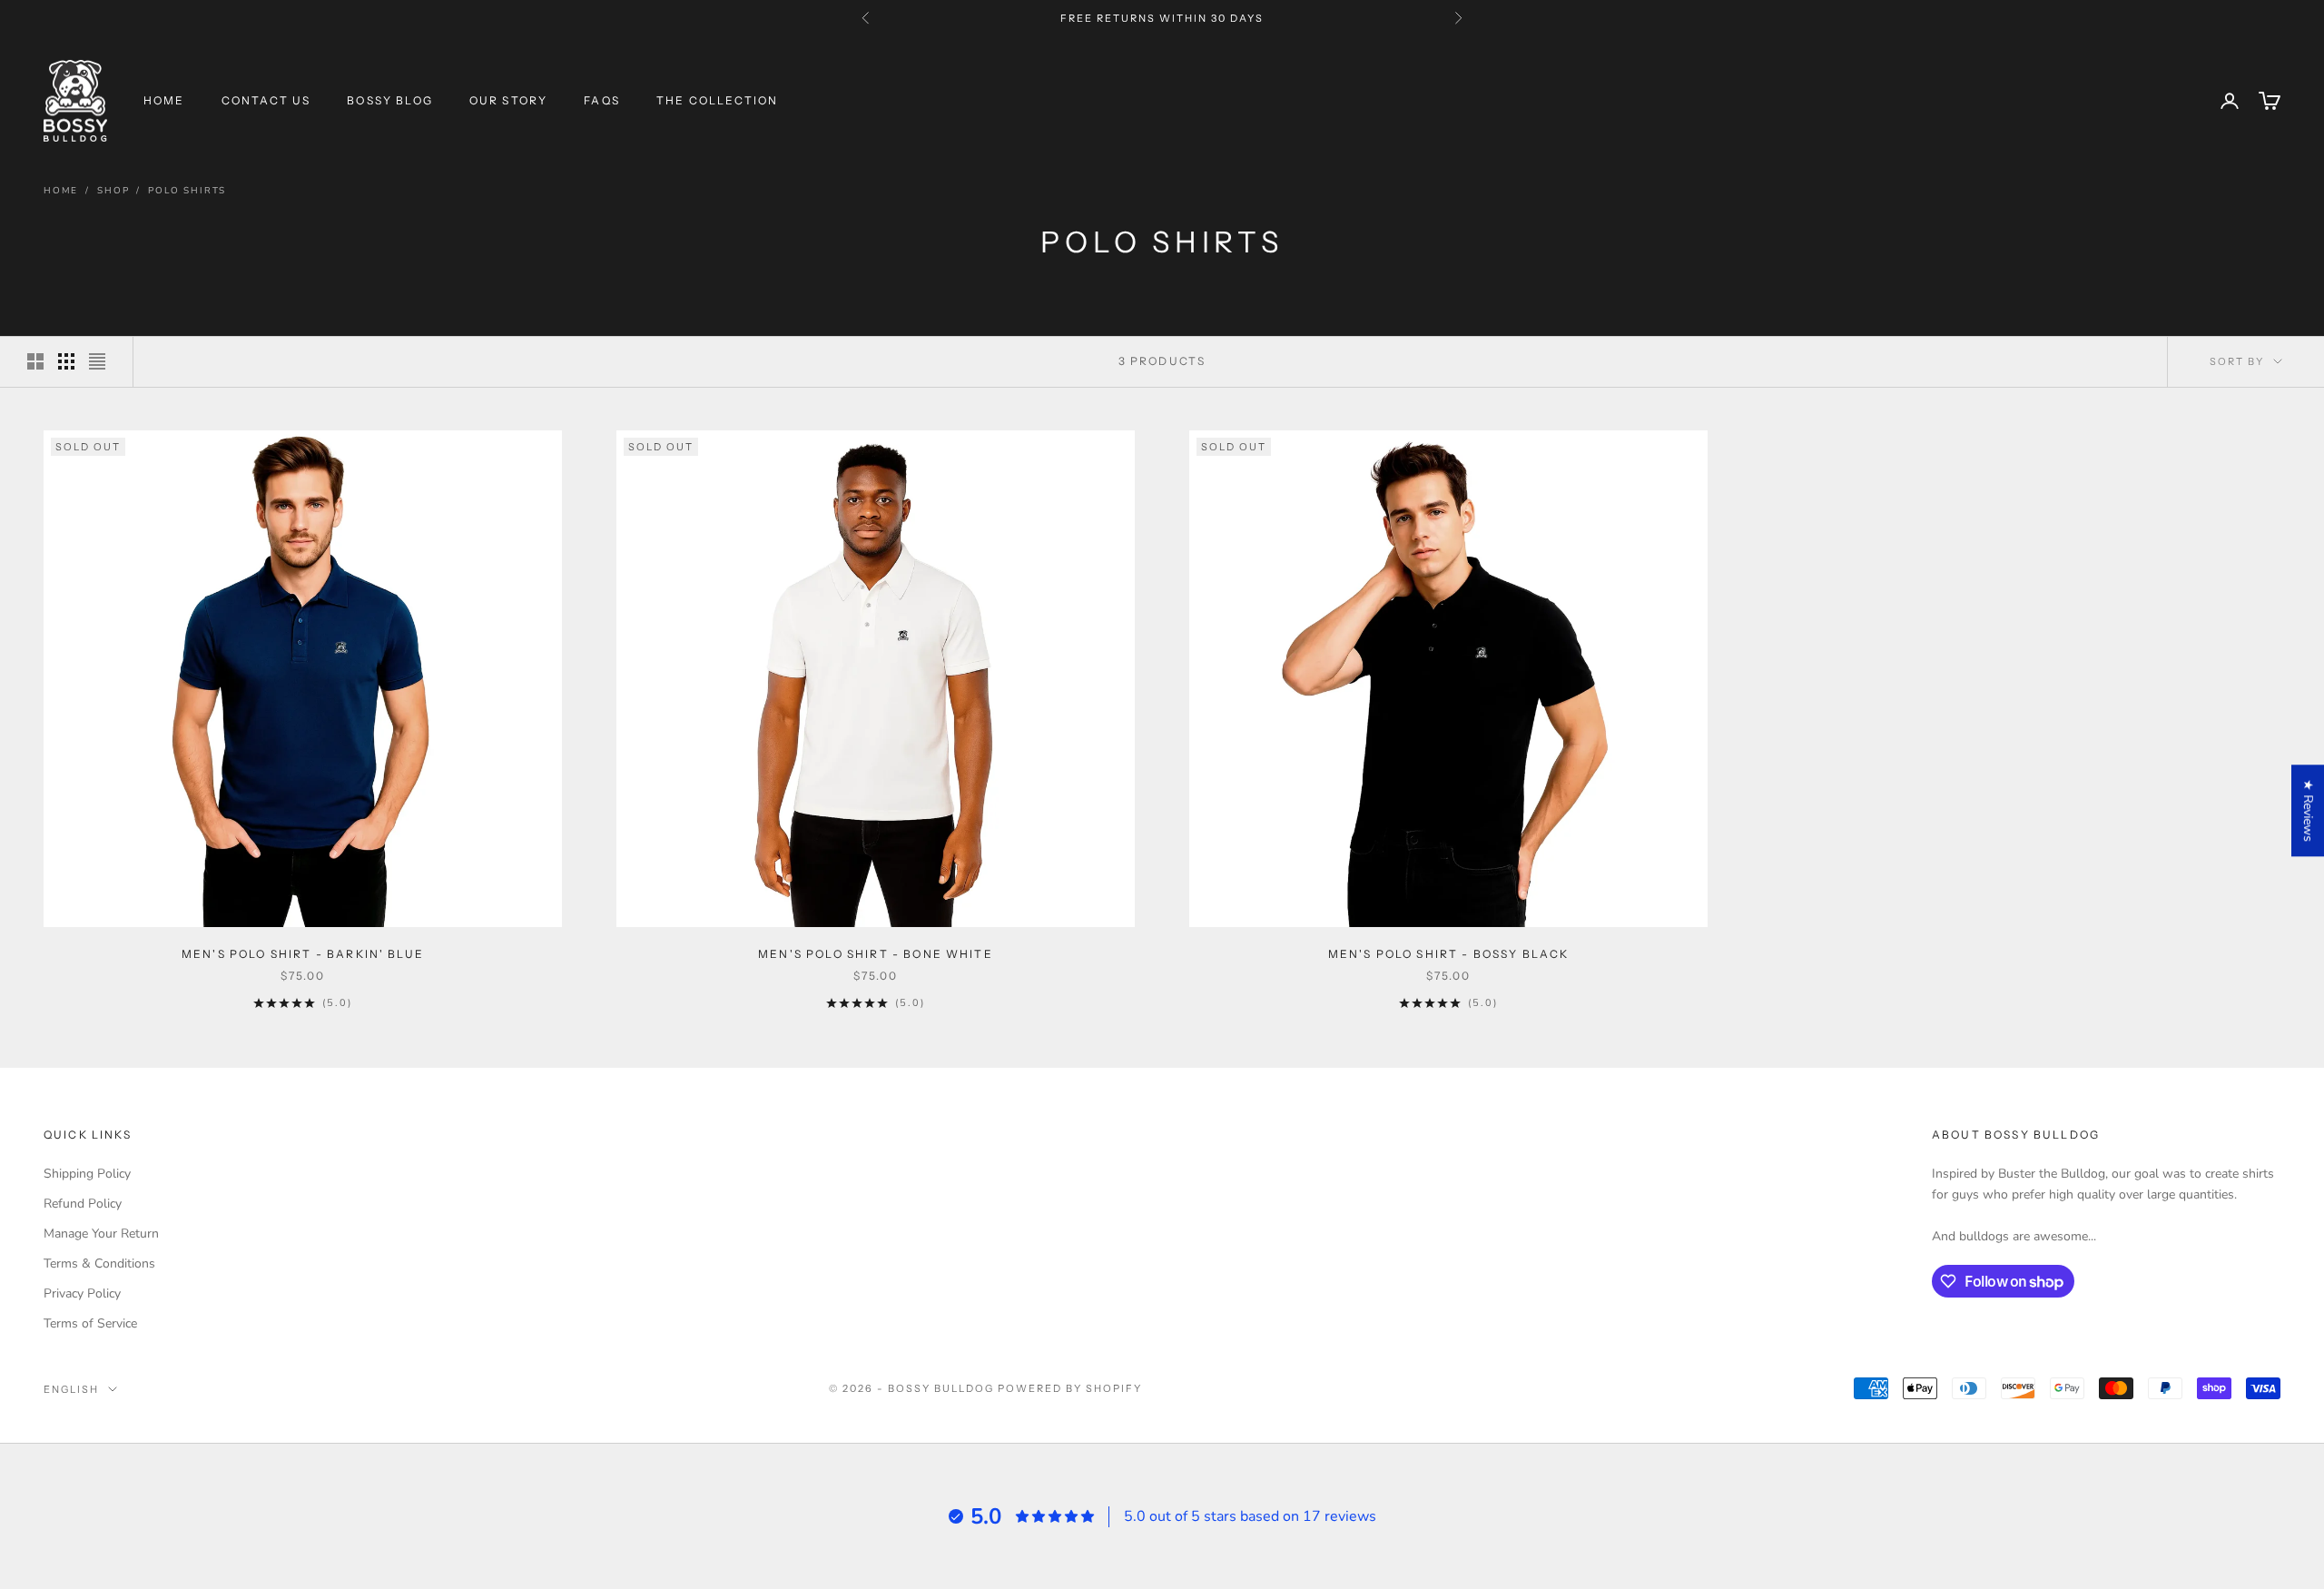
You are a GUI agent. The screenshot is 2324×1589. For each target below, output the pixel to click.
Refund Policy (83, 1204)
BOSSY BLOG (390, 100)
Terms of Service (90, 1323)
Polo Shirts (187, 191)
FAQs (602, 100)
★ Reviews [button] (2308, 810)
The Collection (717, 100)
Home (61, 191)
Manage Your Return (101, 1234)
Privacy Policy (82, 1293)
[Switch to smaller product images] (66, 361)
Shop (113, 191)
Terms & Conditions (99, 1263)
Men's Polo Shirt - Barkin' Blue (303, 954)
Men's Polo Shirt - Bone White (876, 954)
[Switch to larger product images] (35, 361)
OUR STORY (508, 100)
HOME (164, 100)
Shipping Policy (87, 1174)
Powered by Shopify (1070, 1388)
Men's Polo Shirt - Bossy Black (1449, 954)
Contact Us (266, 100)
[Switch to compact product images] (97, 361)
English (71, 1389)
